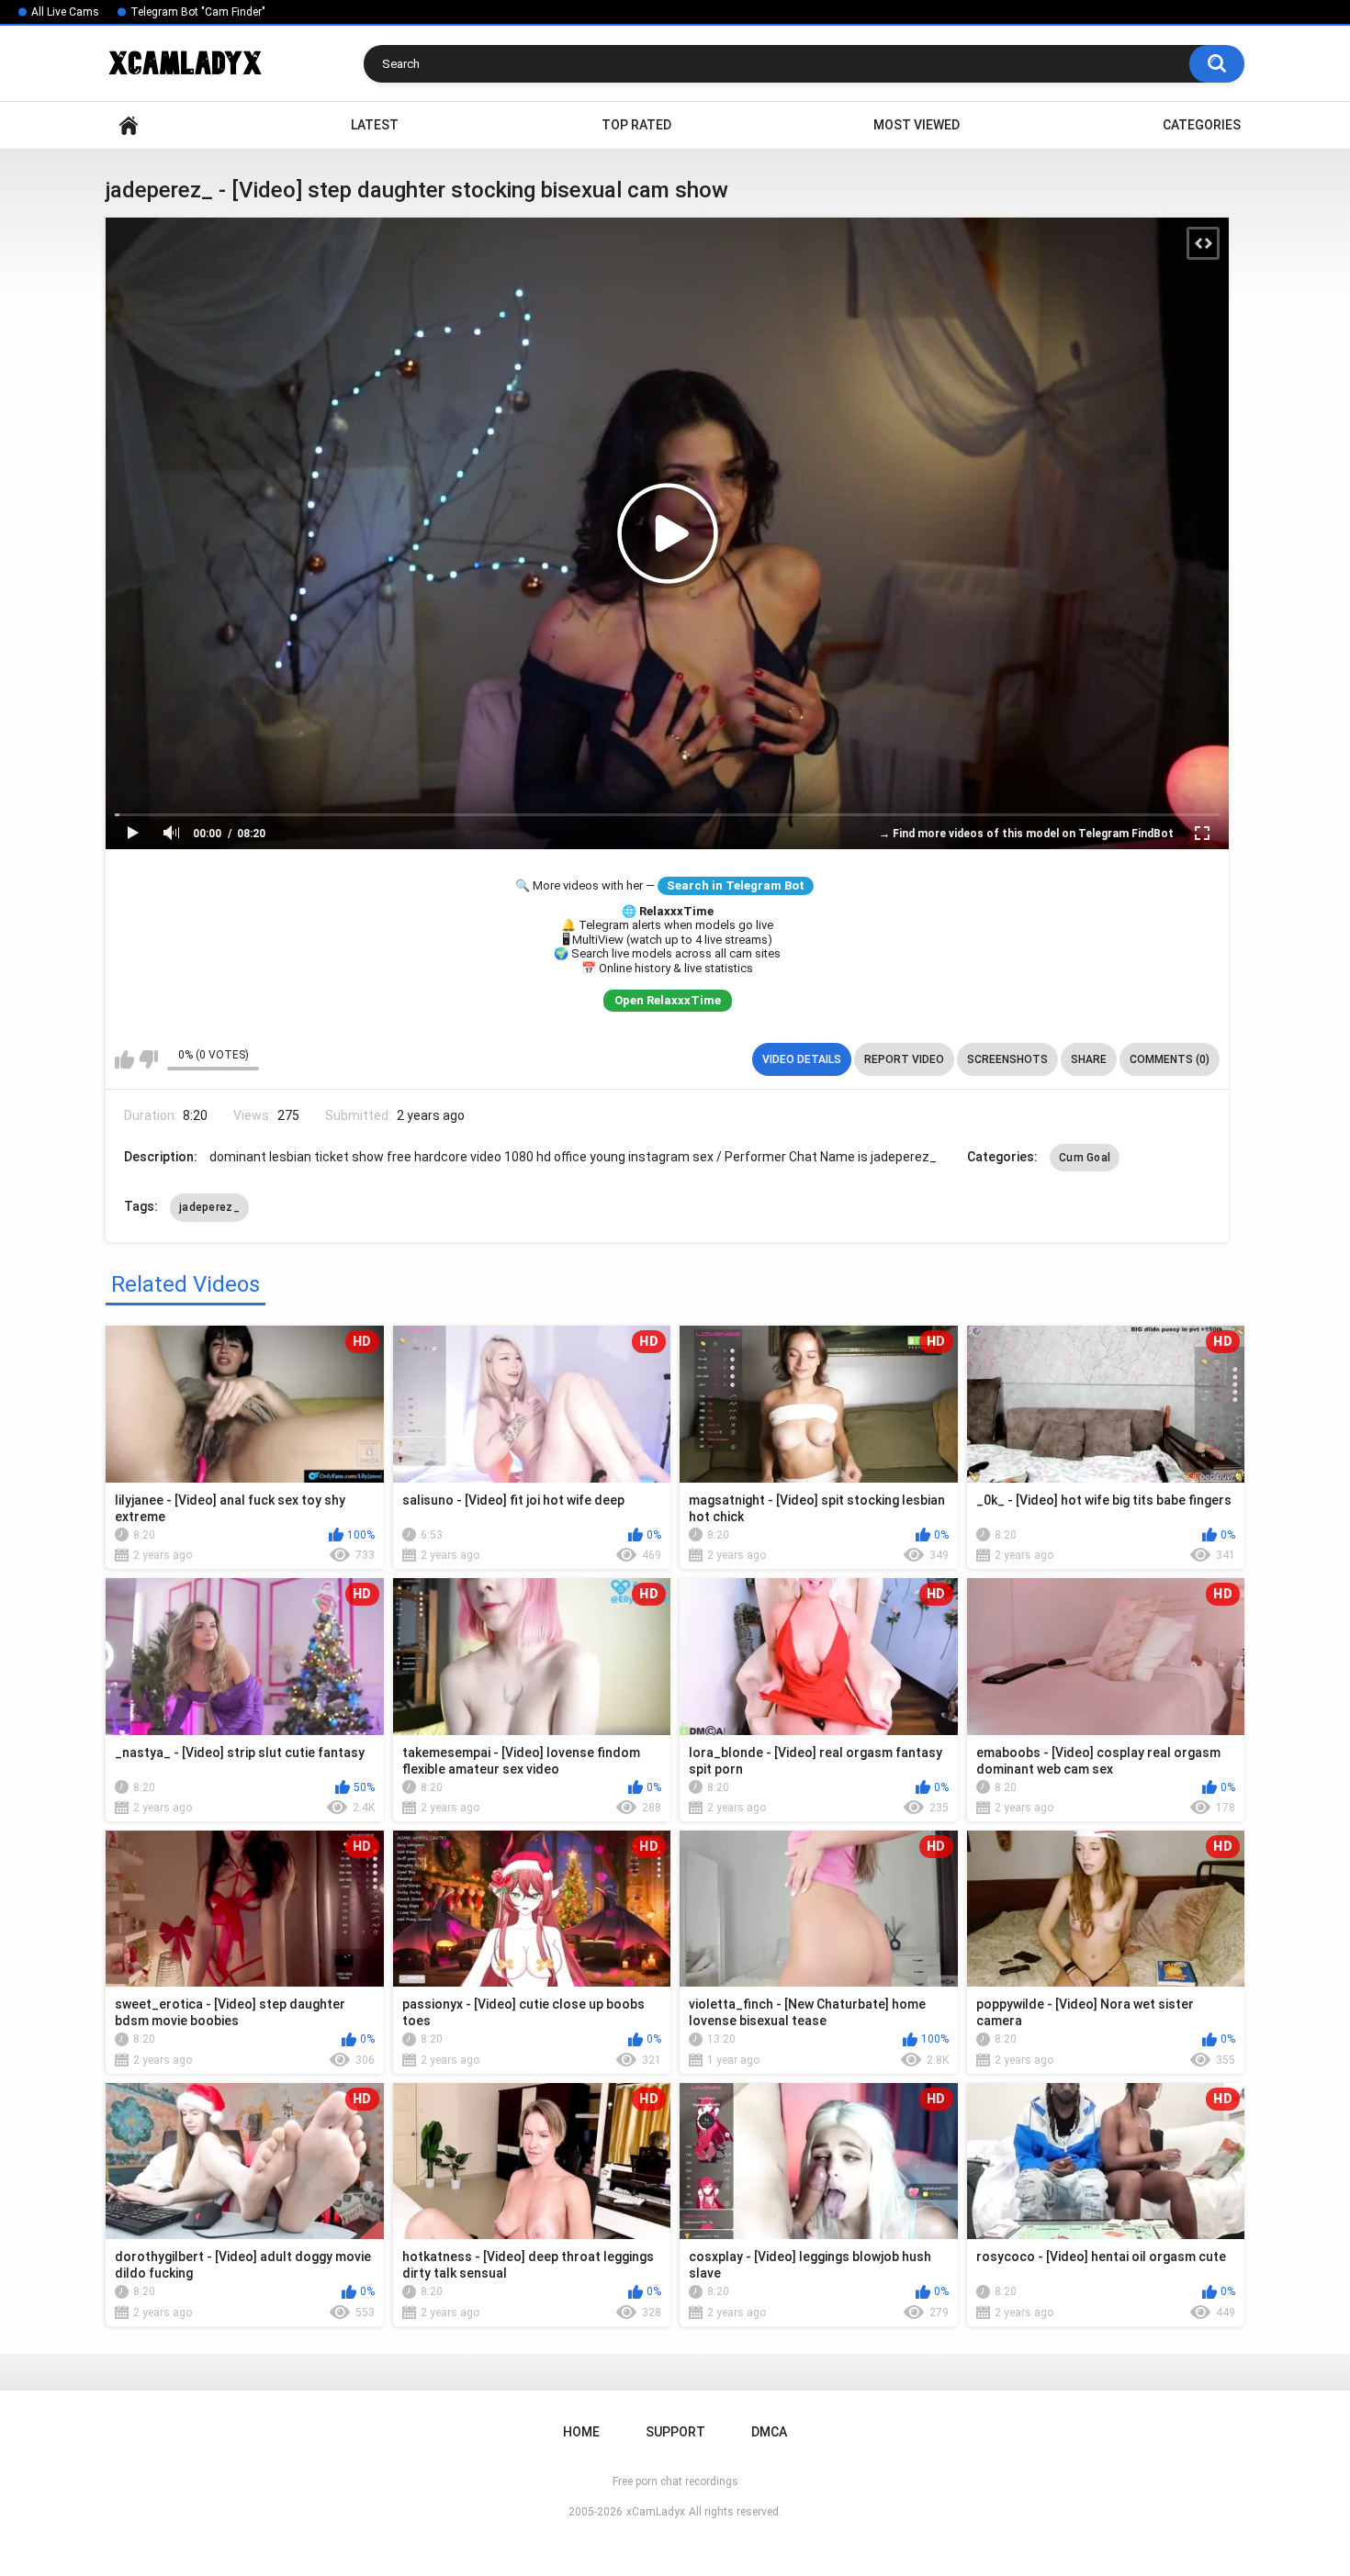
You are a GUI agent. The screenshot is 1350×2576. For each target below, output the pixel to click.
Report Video (904, 1059)
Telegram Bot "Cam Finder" (198, 12)
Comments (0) (1170, 1059)
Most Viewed (917, 125)
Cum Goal (1085, 1158)
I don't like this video (148, 1059)
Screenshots (1007, 1059)
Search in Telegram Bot (736, 885)
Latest (375, 125)
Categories (1202, 125)
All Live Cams (65, 12)
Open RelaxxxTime (668, 1000)
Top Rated (636, 125)
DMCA (769, 2432)
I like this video (124, 1059)
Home (129, 125)
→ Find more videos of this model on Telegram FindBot (1026, 834)
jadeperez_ (209, 1207)
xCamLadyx (656, 2512)
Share (1089, 1059)
